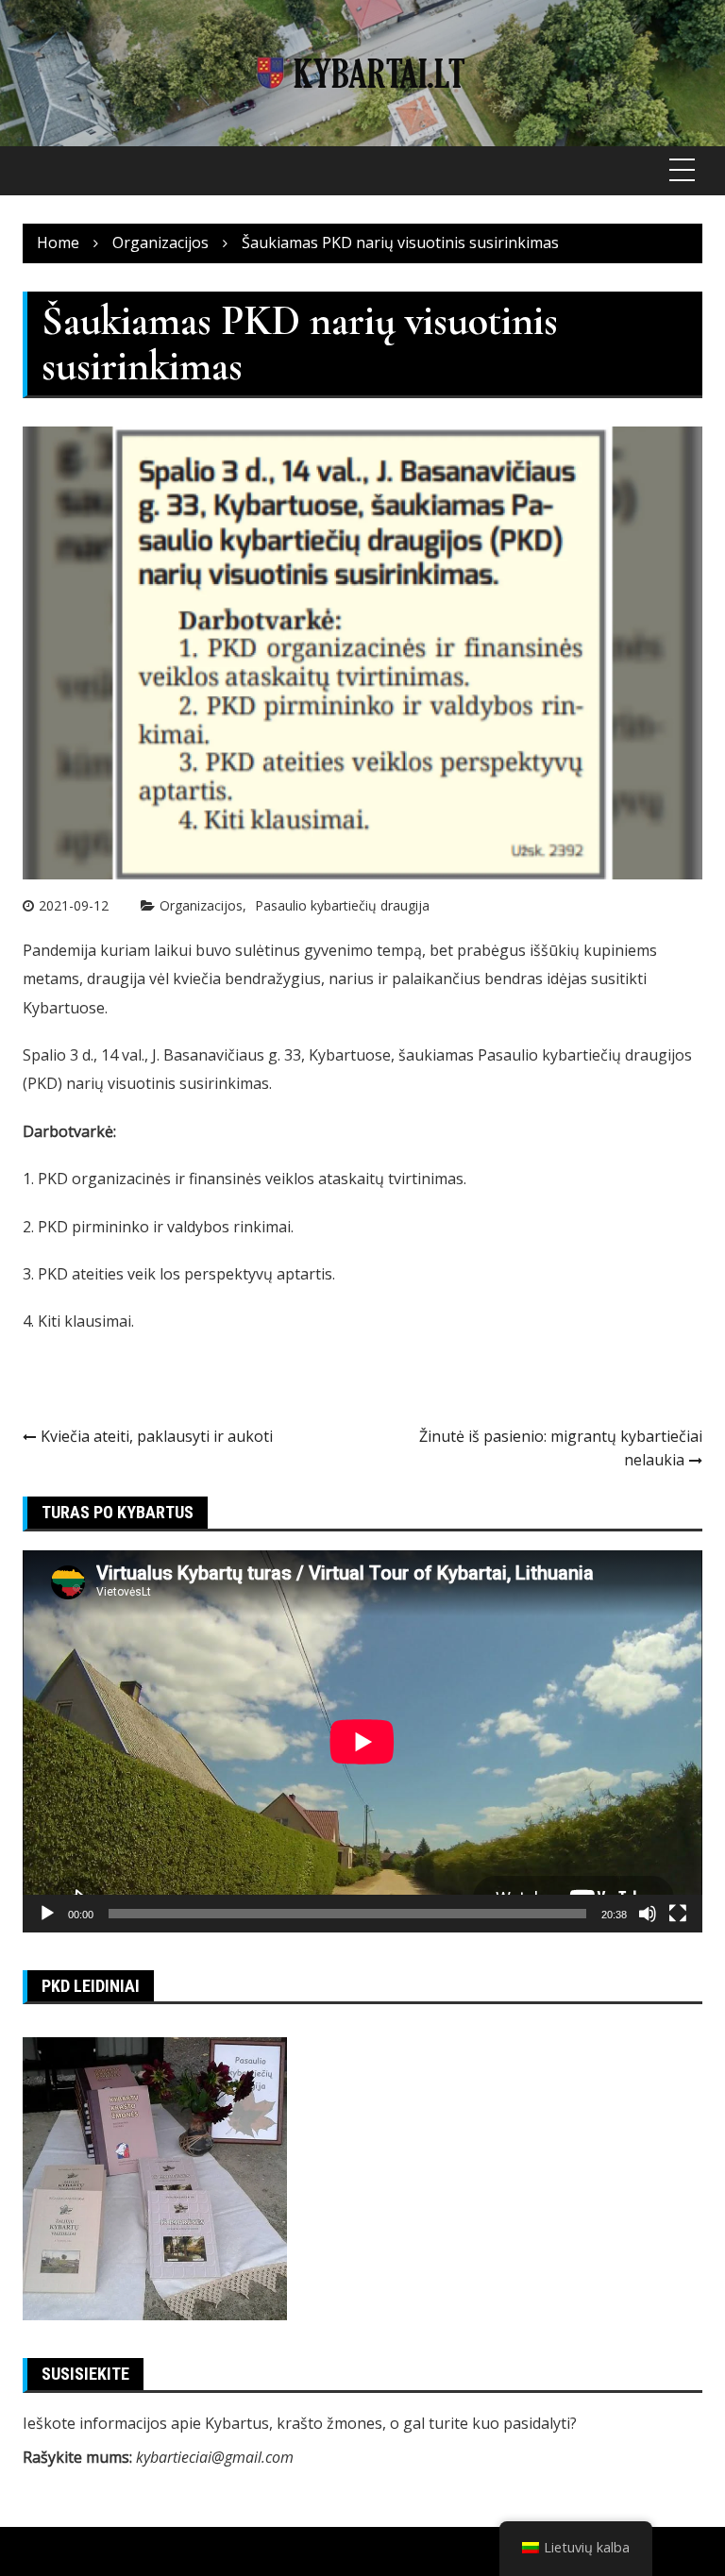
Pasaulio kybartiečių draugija (342, 905)
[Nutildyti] (648, 1914)
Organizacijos (201, 905)
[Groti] (47, 1914)
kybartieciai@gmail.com (215, 2457)
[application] (362, 1741)
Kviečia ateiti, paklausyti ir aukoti (157, 1436)
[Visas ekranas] (678, 1914)
